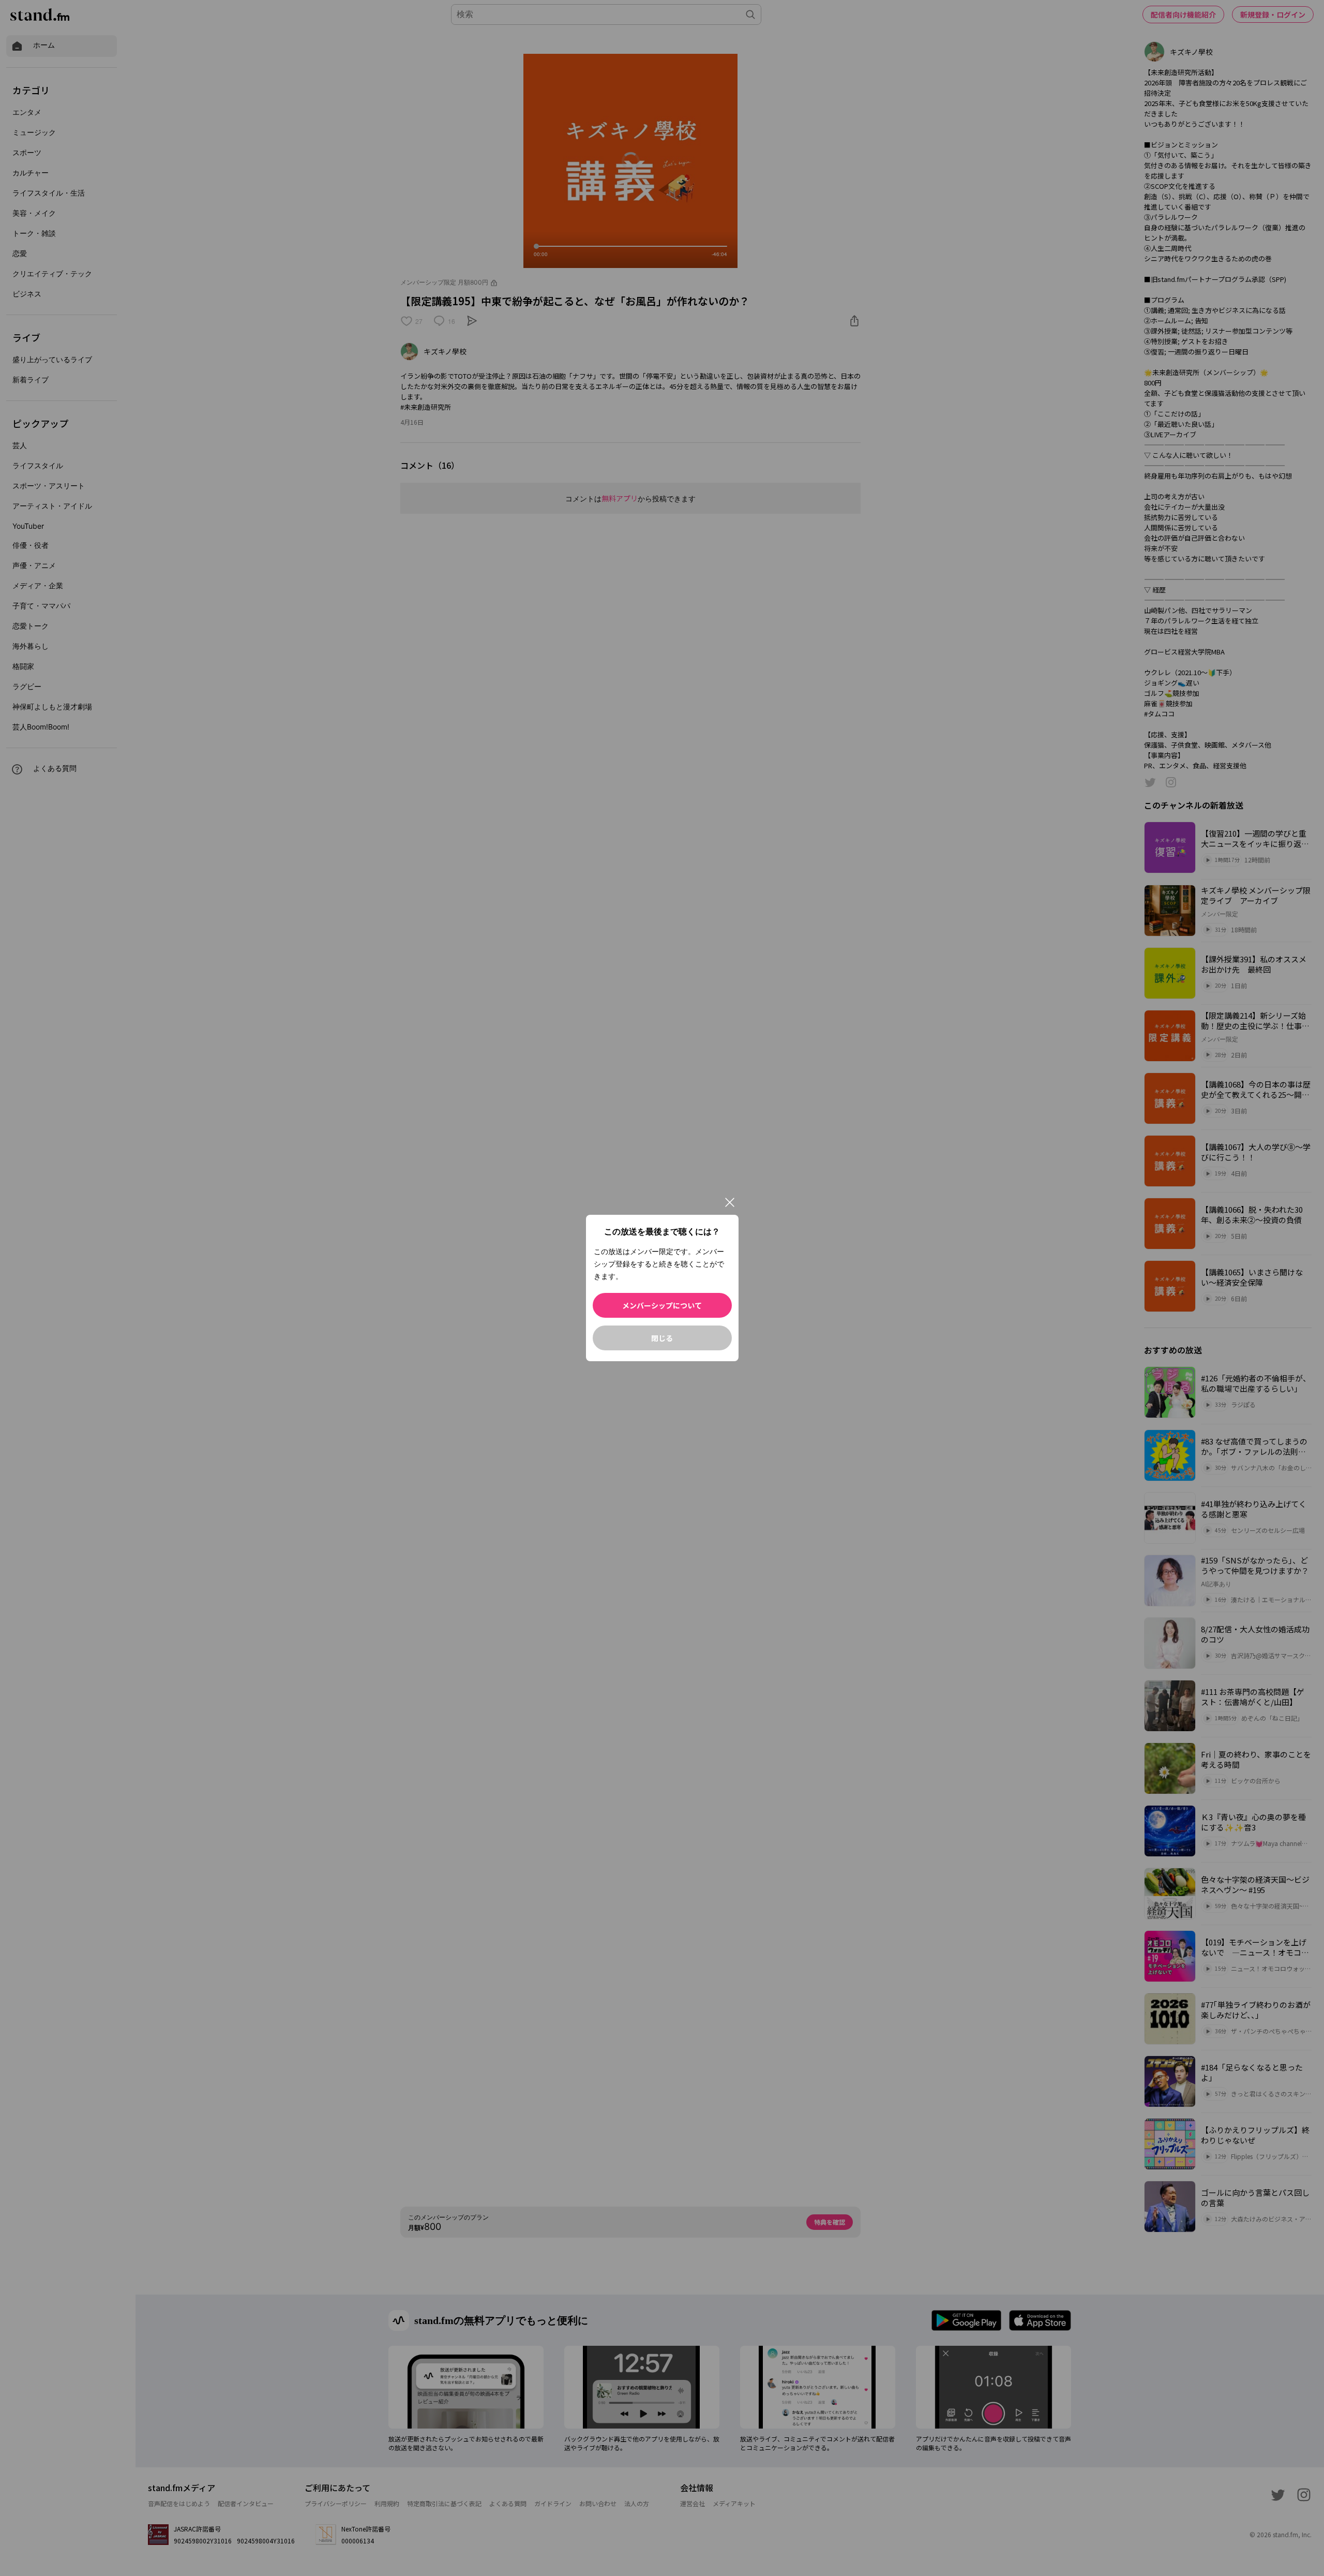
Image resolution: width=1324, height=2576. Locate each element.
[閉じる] (730, 1202)
